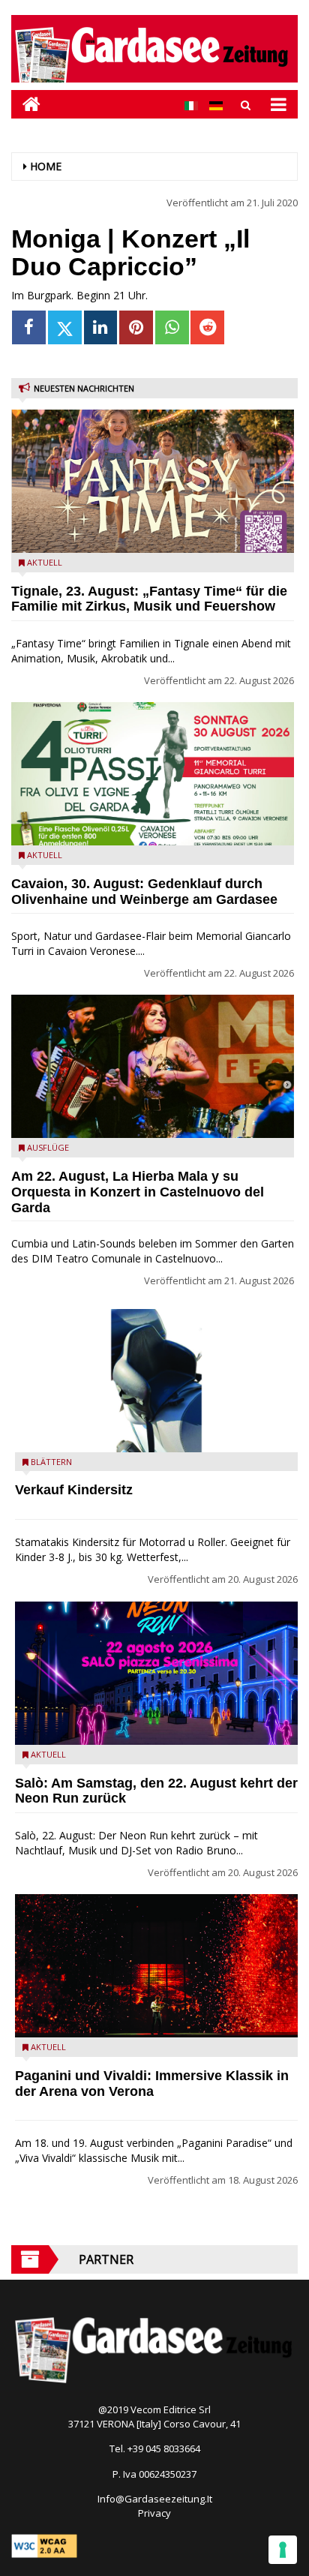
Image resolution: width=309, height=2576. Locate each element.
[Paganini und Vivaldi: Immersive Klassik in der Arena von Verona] (156, 1966)
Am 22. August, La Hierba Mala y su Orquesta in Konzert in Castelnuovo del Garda (138, 1192)
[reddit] (207, 327)
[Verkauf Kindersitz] (156, 1381)
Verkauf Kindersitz (74, 1490)
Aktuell (45, 562)
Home (46, 166)
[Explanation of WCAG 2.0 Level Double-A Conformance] (44, 2544)
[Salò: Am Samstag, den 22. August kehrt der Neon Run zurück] (156, 1673)
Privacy (154, 2513)
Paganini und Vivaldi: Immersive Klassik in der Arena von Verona (152, 2084)
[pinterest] (136, 327)
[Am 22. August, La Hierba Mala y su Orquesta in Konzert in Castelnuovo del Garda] (153, 1066)
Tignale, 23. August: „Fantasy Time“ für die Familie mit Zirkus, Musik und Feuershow (149, 599)
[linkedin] (101, 327)
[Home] (26, 104)
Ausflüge (48, 1147)
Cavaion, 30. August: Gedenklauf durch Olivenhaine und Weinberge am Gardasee (144, 892)
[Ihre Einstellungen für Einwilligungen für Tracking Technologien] (283, 2550)
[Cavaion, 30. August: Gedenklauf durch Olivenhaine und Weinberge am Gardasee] (153, 774)
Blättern (51, 1462)
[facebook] (29, 327)
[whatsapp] (172, 327)
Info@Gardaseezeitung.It (155, 2499)
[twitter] (65, 327)
